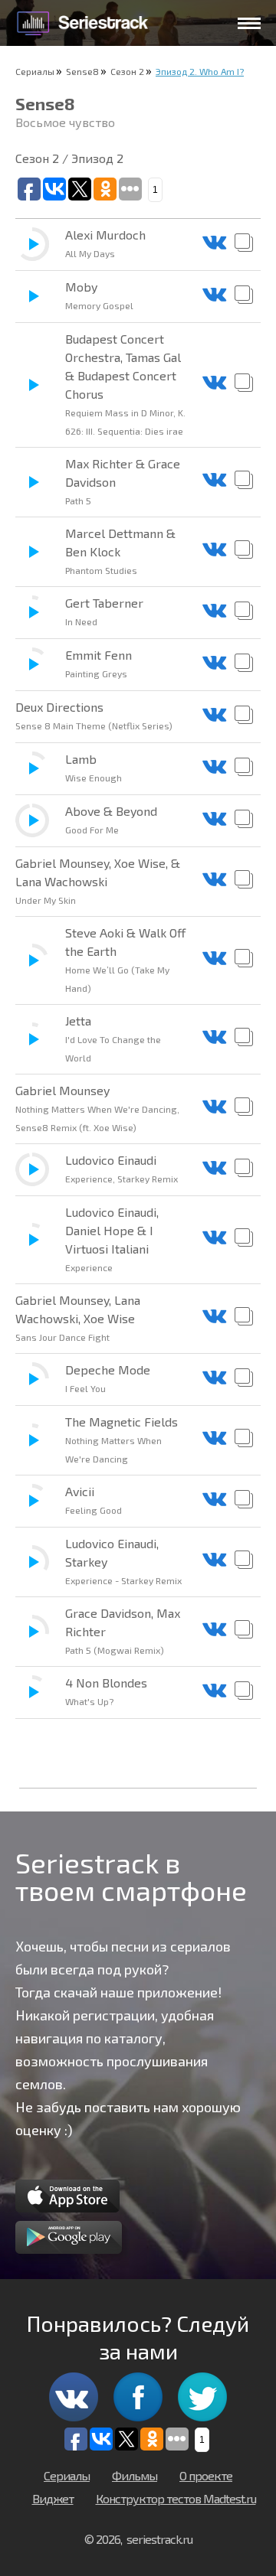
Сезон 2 (127, 71)
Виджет (53, 2498)
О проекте (206, 2475)
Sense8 (82, 71)
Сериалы (35, 71)
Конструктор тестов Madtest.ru (176, 2498)
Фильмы (135, 2475)
